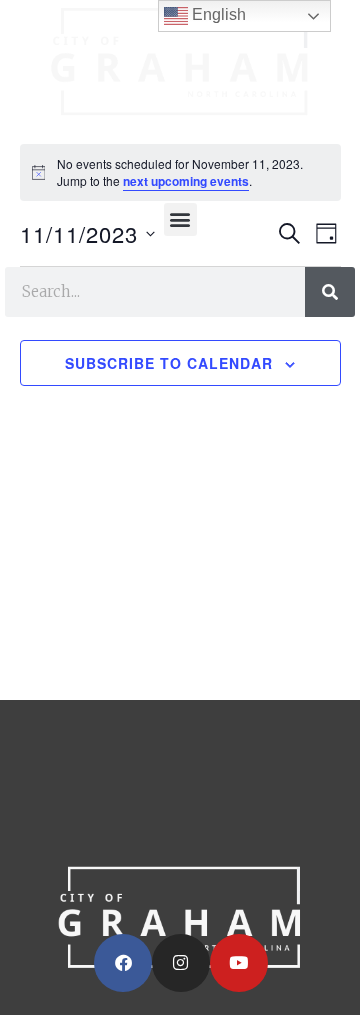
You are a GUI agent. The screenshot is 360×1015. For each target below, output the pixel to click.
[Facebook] (123, 963)
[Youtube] (239, 963)
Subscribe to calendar (169, 363)
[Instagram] (181, 963)
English (217, 14)
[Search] (330, 292)
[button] (180, 219)
